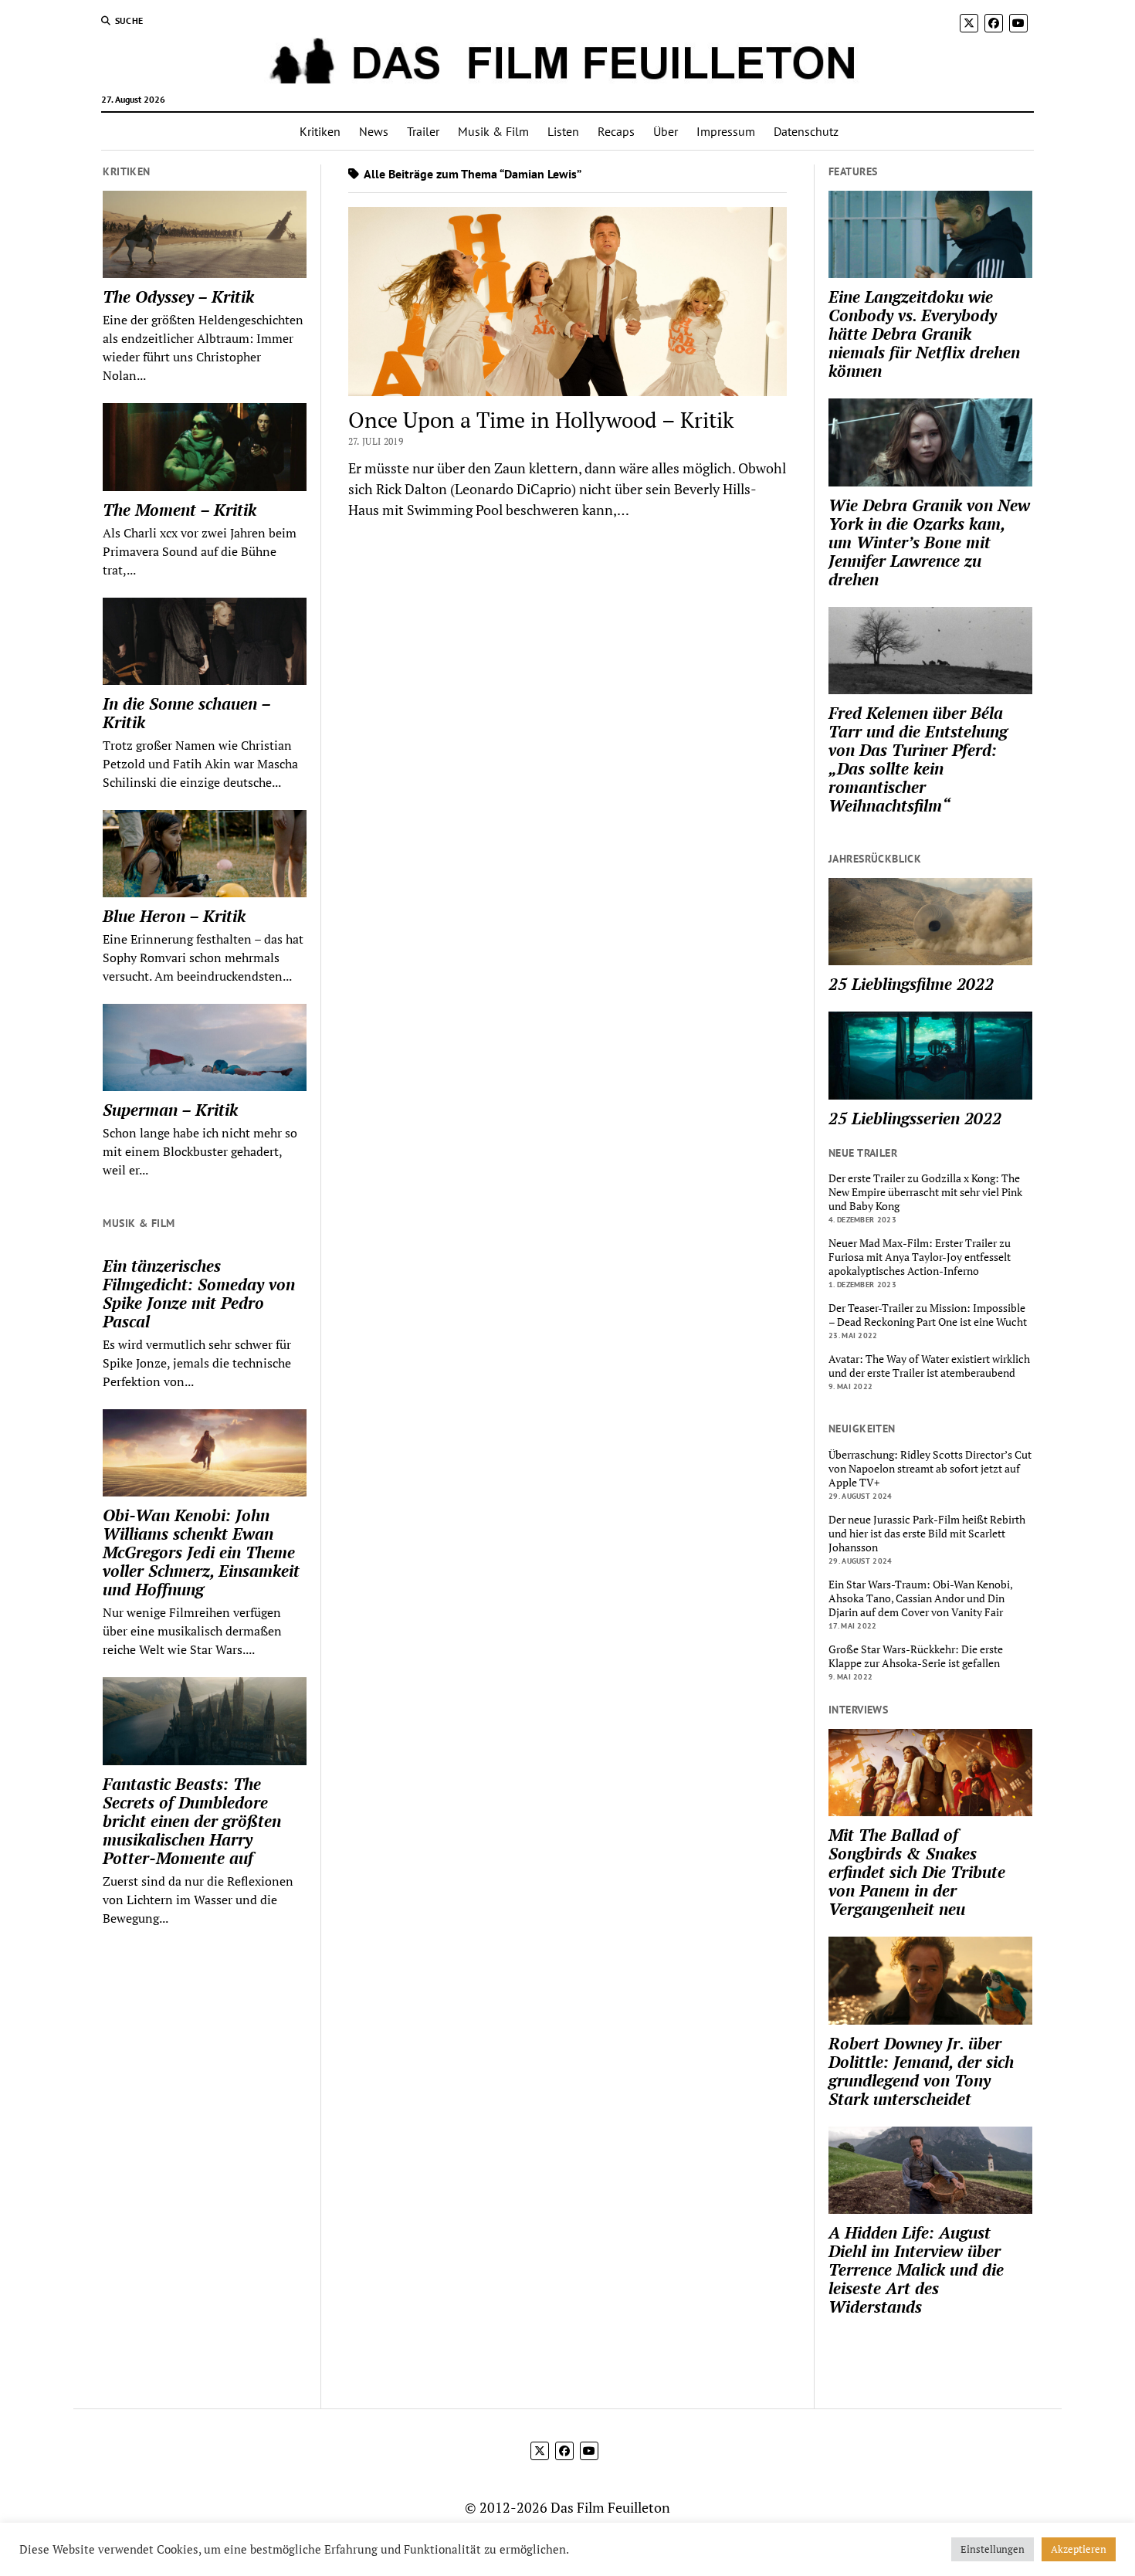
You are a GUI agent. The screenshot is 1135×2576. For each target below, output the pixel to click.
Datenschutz (806, 131)
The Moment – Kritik (180, 510)
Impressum (726, 131)
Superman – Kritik (170, 1110)
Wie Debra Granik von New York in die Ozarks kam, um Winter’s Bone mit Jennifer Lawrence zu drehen (929, 542)
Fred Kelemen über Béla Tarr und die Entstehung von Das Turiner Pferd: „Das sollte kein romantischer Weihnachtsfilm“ (918, 759)
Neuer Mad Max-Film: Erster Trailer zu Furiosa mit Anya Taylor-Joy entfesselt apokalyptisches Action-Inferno (920, 1257)
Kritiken (320, 131)
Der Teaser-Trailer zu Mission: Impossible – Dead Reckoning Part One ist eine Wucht (928, 1315)
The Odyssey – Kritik (178, 297)
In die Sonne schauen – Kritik (186, 713)
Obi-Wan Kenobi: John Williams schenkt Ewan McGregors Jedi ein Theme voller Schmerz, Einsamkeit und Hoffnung (201, 1552)
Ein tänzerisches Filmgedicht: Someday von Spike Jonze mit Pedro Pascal (199, 1293)
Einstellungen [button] (993, 2549)
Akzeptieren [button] (1079, 2549)
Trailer (423, 131)
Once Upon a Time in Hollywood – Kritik (541, 420)
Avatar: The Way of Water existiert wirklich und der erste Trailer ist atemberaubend (929, 1366)
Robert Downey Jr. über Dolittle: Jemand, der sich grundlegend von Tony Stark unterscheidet (921, 2071)
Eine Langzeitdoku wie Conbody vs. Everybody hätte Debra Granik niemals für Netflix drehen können (924, 334)
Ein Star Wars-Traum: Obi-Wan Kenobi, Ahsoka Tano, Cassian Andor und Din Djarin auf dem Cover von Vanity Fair (920, 1598)
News (374, 131)
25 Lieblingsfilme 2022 (911, 984)
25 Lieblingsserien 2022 (915, 1118)
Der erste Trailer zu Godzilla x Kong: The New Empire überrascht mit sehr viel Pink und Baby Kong (925, 1192)
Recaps (616, 131)
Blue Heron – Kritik (174, 916)
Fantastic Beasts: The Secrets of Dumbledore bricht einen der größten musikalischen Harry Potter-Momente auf (192, 1821)
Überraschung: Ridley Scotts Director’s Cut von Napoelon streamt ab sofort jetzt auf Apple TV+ (930, 1469)
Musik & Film (493, 131)
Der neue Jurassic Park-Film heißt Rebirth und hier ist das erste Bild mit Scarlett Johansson (927, 1534)
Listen (563, 131)
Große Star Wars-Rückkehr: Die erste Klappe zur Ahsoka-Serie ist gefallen (916, 1656)
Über (666, 131)
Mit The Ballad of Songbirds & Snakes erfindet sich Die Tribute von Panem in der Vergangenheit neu (917, 1872)
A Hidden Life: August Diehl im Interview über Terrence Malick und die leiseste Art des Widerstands (916, 2269)
